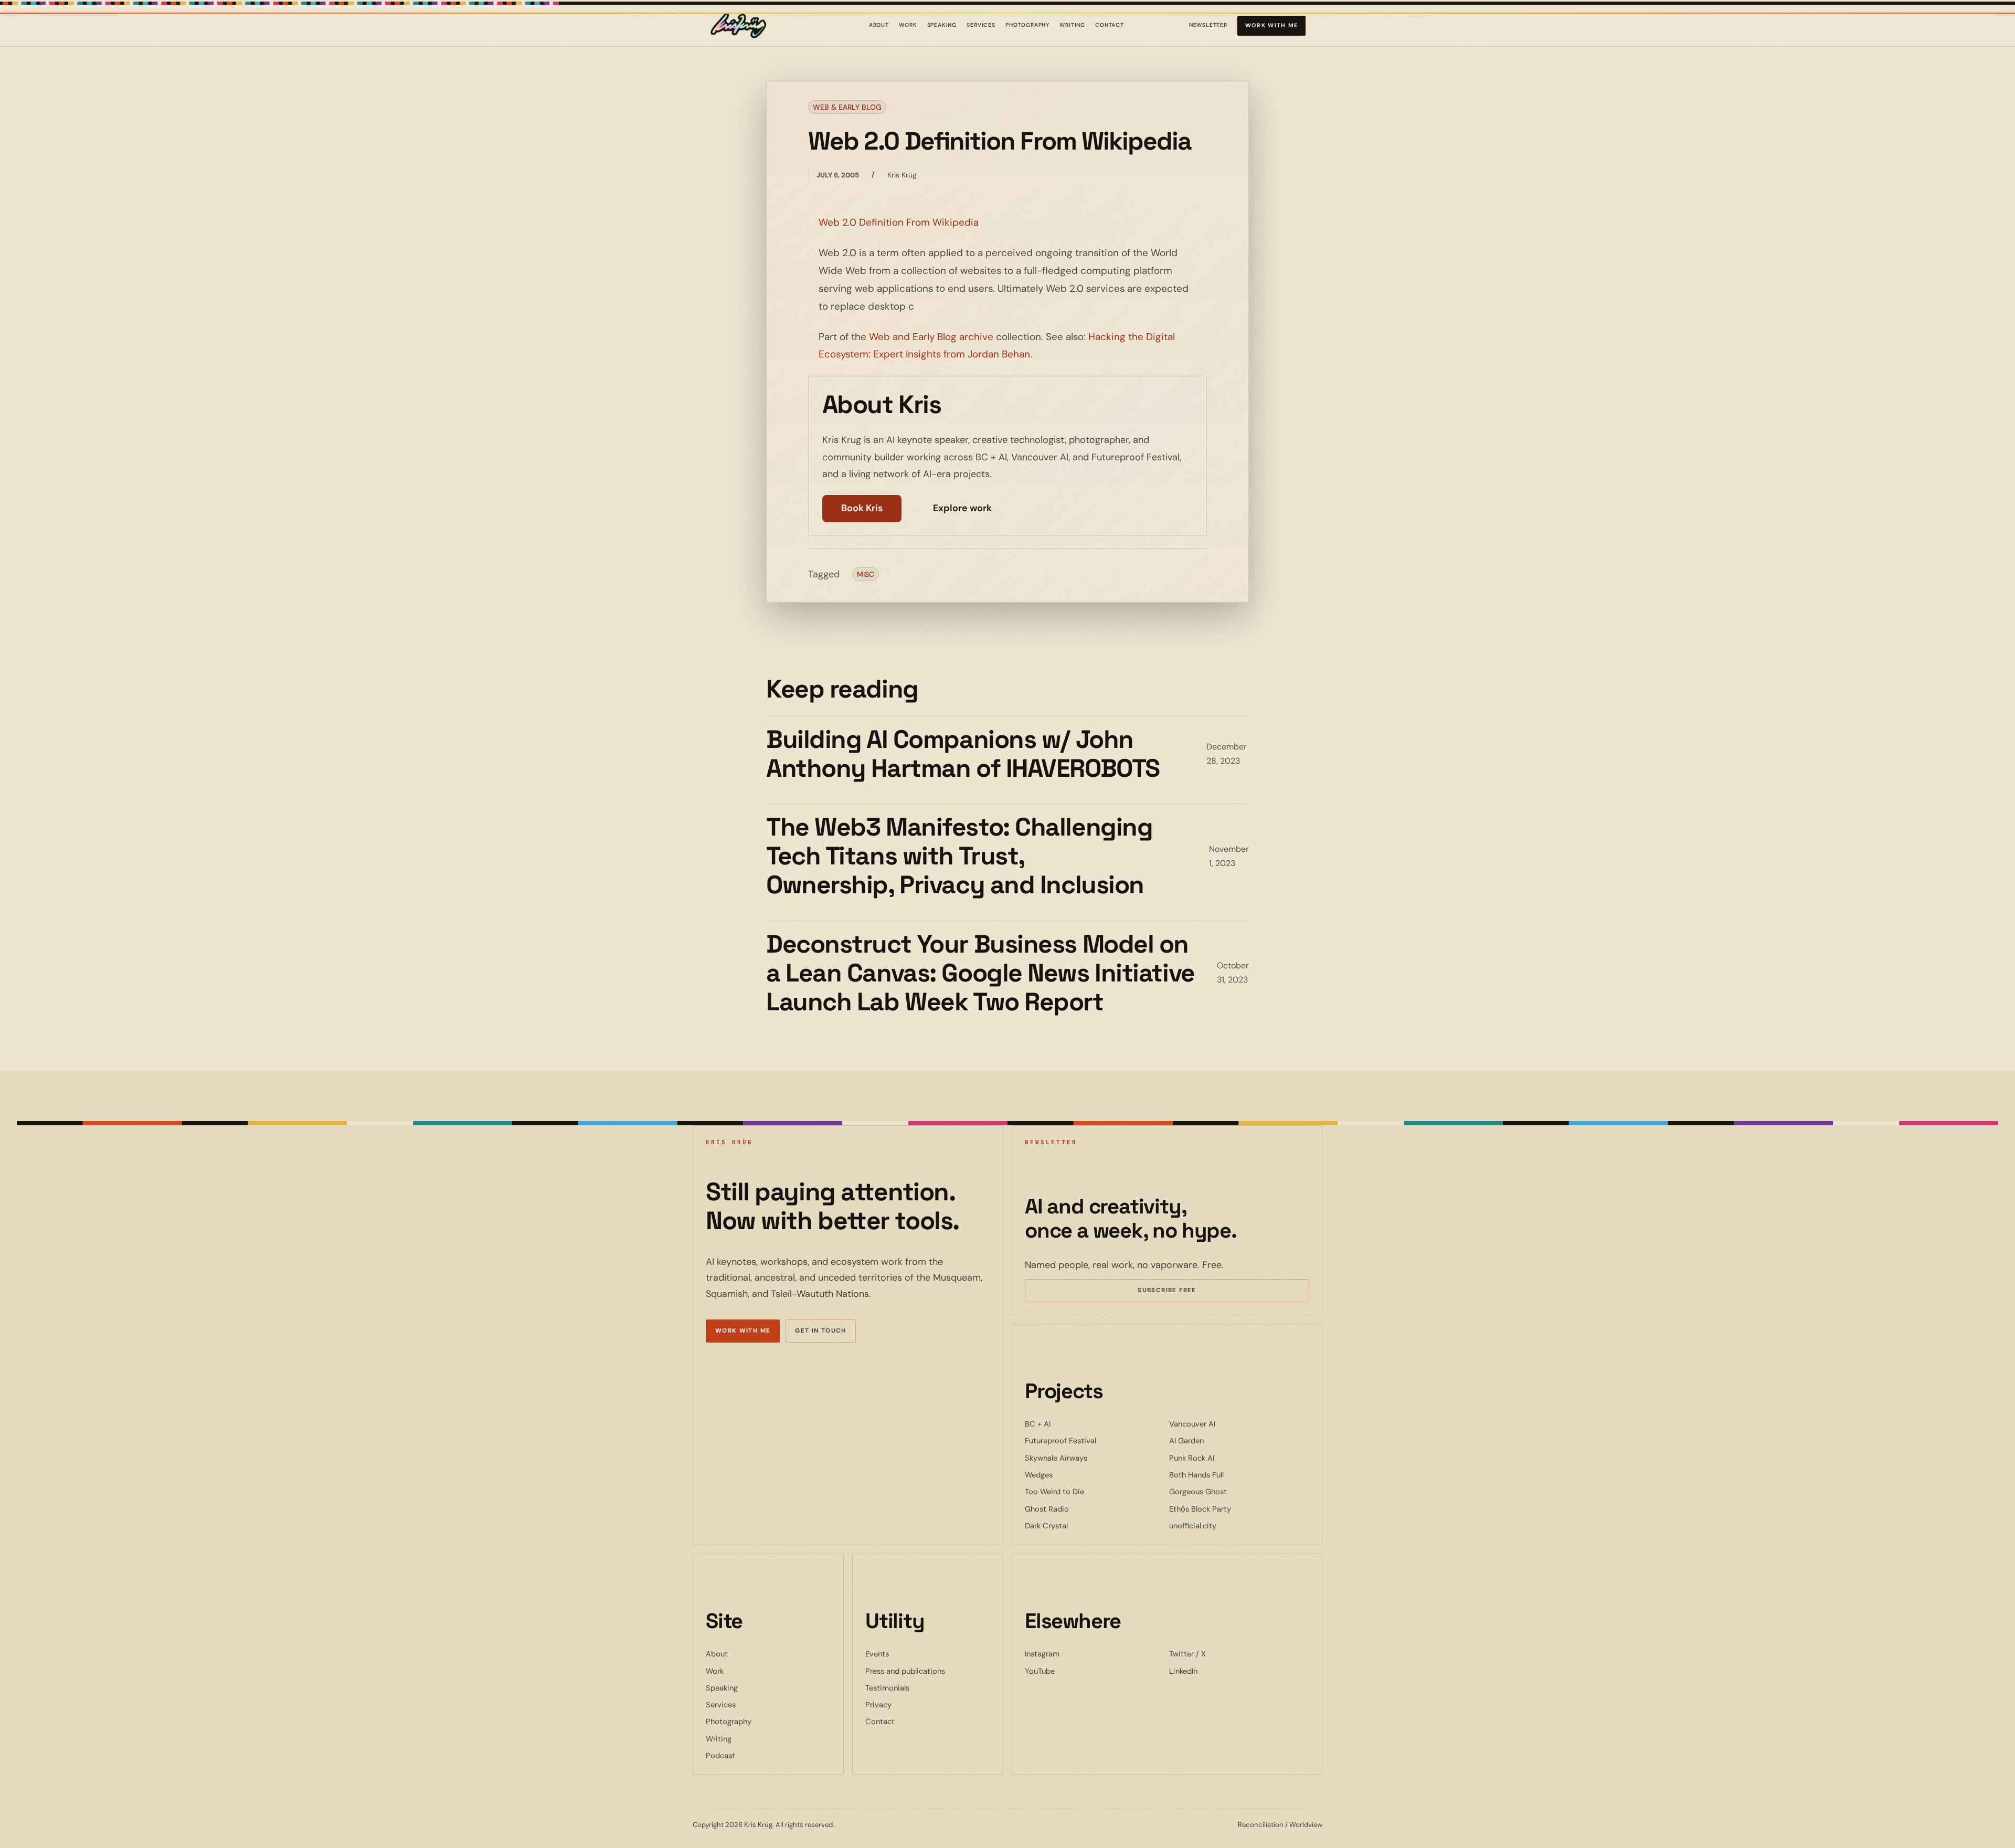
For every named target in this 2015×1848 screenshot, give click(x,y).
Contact (1110, 25)
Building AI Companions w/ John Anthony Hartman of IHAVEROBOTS (963, 754)
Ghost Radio (1079, 1509)
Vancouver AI (1224, 1424)
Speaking (942, 25)
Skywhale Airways (1088, 1458)
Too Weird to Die (1086, 1491)
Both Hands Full (1228, 1475)
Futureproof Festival (1093, 1440)
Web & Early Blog (847, 107)
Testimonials (887, 1688)
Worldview (1306, 1825)
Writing (1072, 25)
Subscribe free (1182, 1292)
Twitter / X (1219, 1654)
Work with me (1272, 25)
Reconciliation (1261, 1825)
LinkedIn (1215, 1671)
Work (908, 25)
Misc (866, 574)
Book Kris (862, 508)
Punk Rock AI (1224, 1458)
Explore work (962, 508)
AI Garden (1218, 1440)
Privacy (878, 1705)
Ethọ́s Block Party (1232, 1509)
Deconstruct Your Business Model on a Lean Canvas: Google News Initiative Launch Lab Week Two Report (980, 973)
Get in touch (821, 1331)
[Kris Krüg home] (738, 26)
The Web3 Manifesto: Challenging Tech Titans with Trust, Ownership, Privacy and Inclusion (959, 856)
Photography (1027, 25)
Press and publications (905, 1671)
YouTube (1072, 1671)
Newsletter (1208, 27)
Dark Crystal (1078, 1525)
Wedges (1071, 1475)
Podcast (720, 1756)
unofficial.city (1225, 1525)
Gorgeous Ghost (1230, 1491)
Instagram (1074, 1654)
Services (981, 25)
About (879, 25)
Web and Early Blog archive (931, 337)
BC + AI (1070, 1424)
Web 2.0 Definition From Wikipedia (899, 222)
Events (877, 1654)
